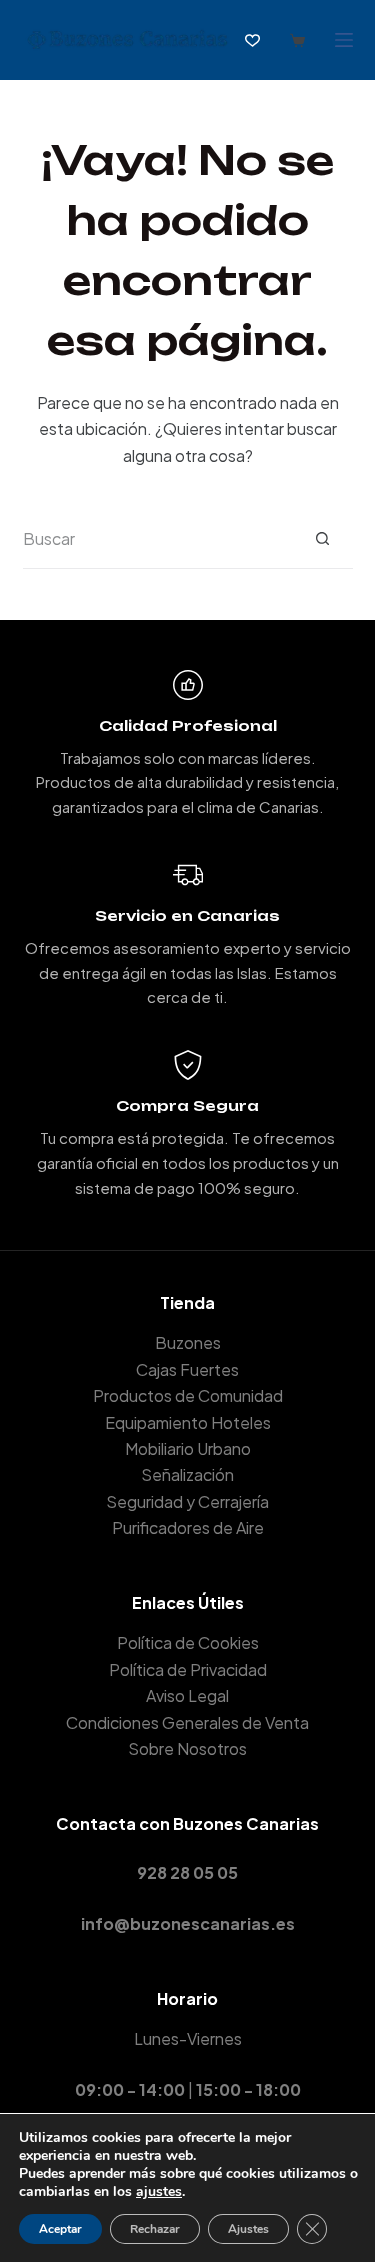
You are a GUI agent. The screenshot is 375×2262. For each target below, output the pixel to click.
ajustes (159, 2192)
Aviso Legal (187, 1695)
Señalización (187, 1474)
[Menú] (344, 40)
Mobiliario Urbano (188, 1448)
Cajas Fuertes (187, 1369)
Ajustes (248, 2229)
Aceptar (60, 2229)
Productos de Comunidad (188, 1395)
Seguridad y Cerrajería (187, 1501)
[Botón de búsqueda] (323, 539)
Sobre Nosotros (187, 1748)
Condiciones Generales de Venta (187, 1722)
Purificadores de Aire (188, 1527)
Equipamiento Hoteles (188, 1422)
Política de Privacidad (188, 1669)
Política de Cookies (188, 1642)
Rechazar (155, 2229)
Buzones (188, 1342)
